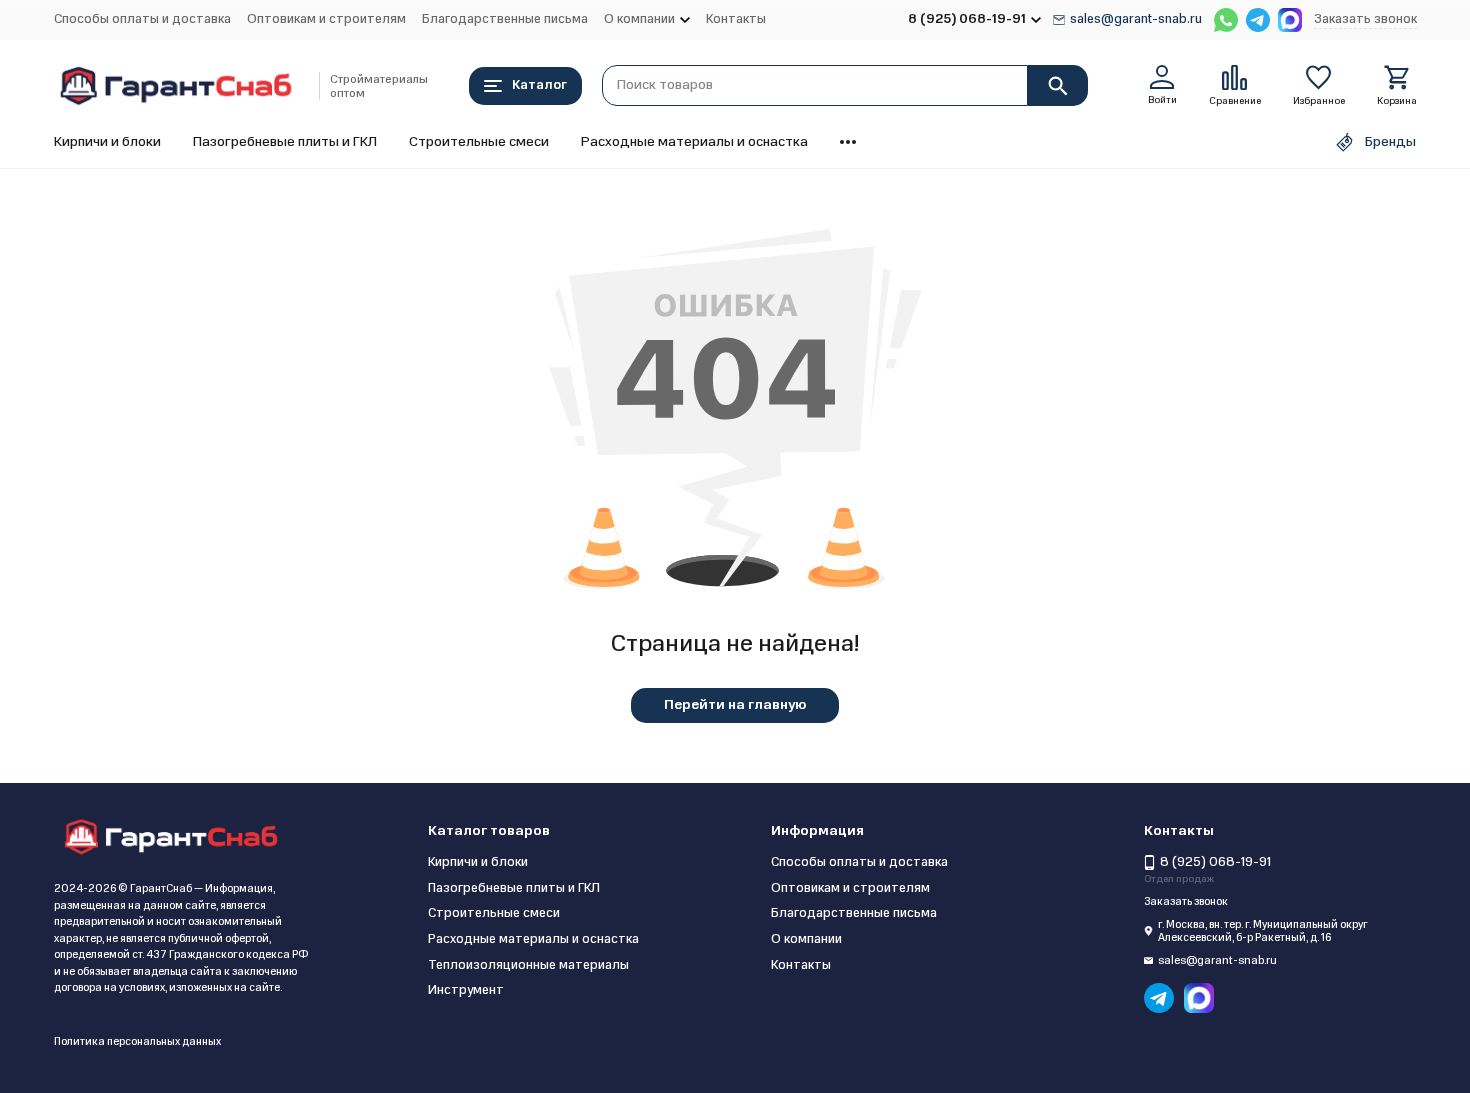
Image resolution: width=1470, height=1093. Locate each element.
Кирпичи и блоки (107, 141)
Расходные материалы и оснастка (694, 141)
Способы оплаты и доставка (142, 19)
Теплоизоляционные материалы (528, 965)
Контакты (736, 19)
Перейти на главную (735, 704)
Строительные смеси (479, 141)
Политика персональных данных (137, 1041)
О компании (806, 939)
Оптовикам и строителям (326, 19)
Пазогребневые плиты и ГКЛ (285, 141)
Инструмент (466, 990)
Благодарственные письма (505, 19)
